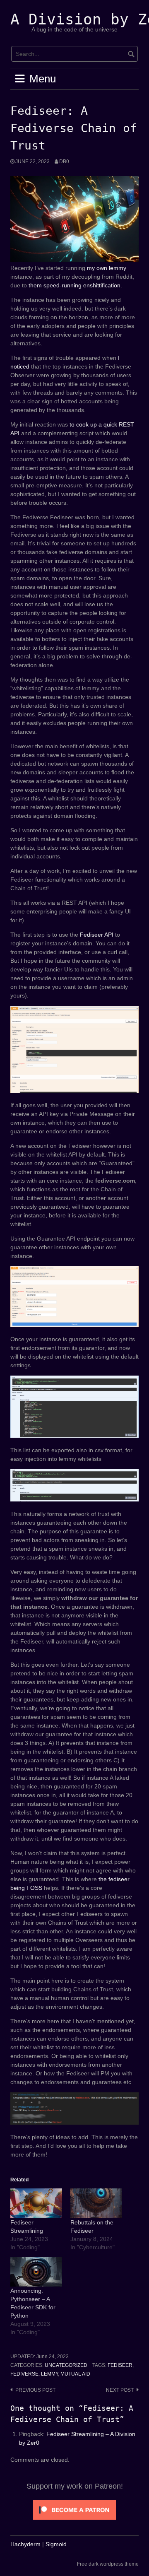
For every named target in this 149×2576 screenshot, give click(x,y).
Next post (120, 2390)
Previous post (35, 2390)
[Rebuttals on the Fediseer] (96, 2203)
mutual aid (75, 2374)
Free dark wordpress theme (108, 2564)
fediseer (120, 2365)
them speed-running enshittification (74, 285)
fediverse (24, 2374)
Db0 (64, 161)
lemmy (118, 268)
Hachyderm (25, 2544)
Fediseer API (97, 935)
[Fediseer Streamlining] (36, 2203)
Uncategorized (66, 2365)
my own (97, 268)
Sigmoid (56, 2544)
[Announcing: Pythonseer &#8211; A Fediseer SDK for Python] (36, 2272)
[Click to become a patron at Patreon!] (74, 2509)
